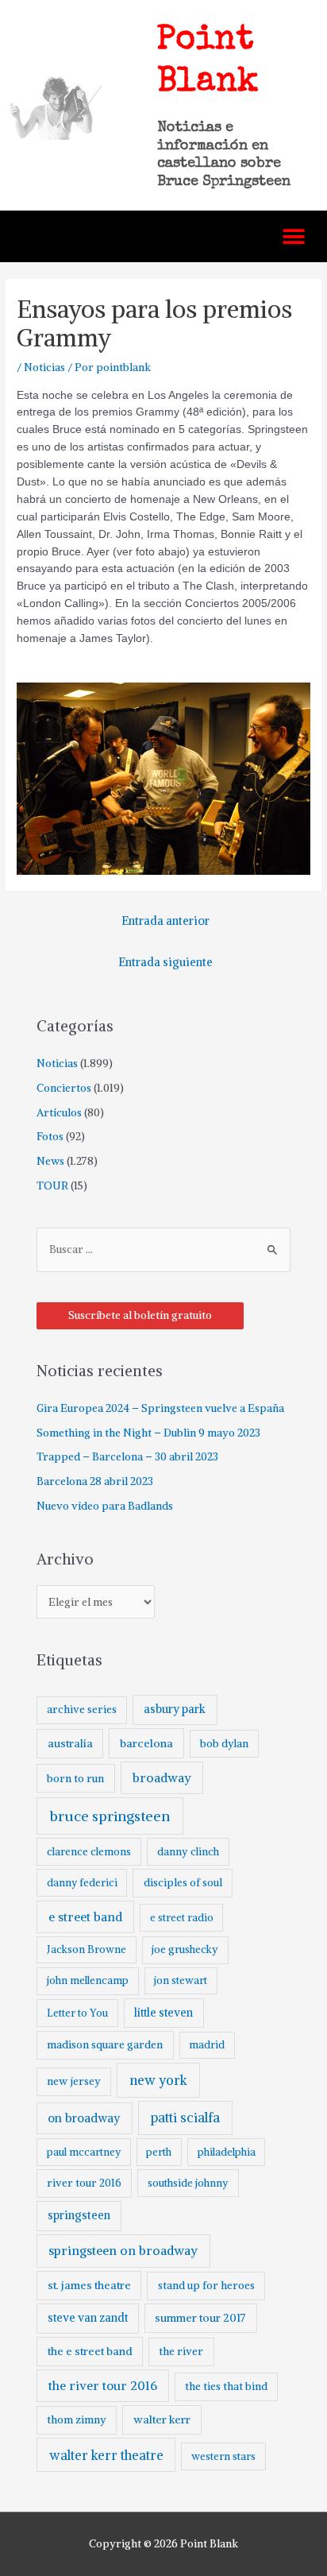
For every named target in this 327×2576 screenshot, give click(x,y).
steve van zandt (88, 2318)
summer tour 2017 (200, 2318)
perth (159, 2152)
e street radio (182, 1918)
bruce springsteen (110, 1816)
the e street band (90, 2351)
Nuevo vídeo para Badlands (105, 1506)
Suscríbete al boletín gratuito (140, 1315)
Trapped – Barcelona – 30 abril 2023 (127, 1457)
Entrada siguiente (165, 962)
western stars (223, 2456)
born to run (75, 1778)
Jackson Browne (87, 1949)
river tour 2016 (84, 2183)
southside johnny (188, 2183)
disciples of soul (183, 1883)
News (50, 1161)
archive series (82, 1710)
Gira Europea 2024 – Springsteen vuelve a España (160, 1408)
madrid (207, 2045)
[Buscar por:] (163, 1249)
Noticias (44, 367)
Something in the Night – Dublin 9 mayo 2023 (148, 1433)
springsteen (79, 2215)
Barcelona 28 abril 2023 (95, 1481)
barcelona (146, 1743)
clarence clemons (89, 1852)
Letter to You (77, 2013)
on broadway (84, 2118)
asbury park (175, 1709)
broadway (162, 1778)
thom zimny (77, 2420)
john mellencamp (88, 1980)
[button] (293, 236)
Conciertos (64, 1088)
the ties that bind (226, 2386)
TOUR (52, 1186)
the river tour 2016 (103, 2386)
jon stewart (181, 1980)
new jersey (74, 2081)
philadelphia (227, 2152)
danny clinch (188, 1852)
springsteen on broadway (123, 2250)
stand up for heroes (206, 2286)
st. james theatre (89, 2285)
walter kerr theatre (106, 2455)
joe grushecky (185, 1949)
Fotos (50, 1137)
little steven (163, 2013)
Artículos (59, 1113)
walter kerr (162, 2419)
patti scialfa (185, 2118)
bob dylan (224, 1744)
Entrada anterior (165, 921)
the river (181, 2352)
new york (158, 2080)
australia (70, 1743)
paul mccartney (84, 2152)
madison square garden (105, 2045)
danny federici (82, 1883)
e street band (85, 1917)
